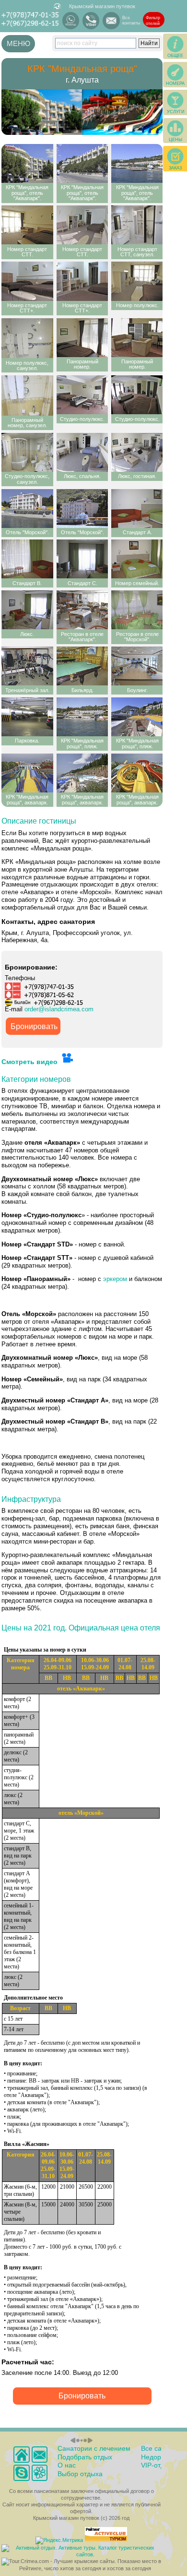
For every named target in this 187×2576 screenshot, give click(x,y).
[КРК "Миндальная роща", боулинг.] (137, 666)
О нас (67, 2465)
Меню (18, 43)
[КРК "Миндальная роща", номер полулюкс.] (137, 281)
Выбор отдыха (80, 2474)
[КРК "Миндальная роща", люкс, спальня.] (82, 452)
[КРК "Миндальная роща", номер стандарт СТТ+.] (27, 281)
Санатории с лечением (94, 2448)
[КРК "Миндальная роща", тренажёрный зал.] (27, 666)
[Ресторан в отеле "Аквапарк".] (82, 610)
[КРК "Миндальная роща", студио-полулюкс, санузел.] (27, 452)
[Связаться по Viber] (91, 21)
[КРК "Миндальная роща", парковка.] (27, 717)
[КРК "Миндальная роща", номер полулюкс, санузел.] (27, 338)
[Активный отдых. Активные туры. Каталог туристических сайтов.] (81, 2554)
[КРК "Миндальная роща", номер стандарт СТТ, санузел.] (137, 225)
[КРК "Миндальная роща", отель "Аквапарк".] (27, 163)
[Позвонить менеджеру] (21, 2473)
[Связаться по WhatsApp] (71, 21)
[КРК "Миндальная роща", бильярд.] (82, 666)
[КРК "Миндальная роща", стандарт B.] (27, 559)
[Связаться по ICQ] (40, 2473)
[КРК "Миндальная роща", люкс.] (27, 610)
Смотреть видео (30, 1062)
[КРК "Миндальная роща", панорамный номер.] (82, 338)
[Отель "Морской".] (27, 509)
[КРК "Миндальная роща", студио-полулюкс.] (82, 395)
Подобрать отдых (85, 2457)
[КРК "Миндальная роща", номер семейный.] (137, 559)
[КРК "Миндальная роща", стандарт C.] (82, 559)
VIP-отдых (157, 2465)
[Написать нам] (111, 21)
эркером (115, 1279)
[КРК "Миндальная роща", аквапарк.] (27, 773)
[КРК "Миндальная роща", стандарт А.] (137, 509)
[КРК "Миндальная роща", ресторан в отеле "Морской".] (137, 610)
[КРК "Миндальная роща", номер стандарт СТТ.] (27, 225)
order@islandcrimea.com (59, 1009)
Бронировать (34, 1026)
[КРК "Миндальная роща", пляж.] (82, 717)
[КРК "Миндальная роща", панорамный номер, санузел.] (27, 395)
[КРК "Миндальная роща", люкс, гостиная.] (137, 452)
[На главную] (21, 2454)
